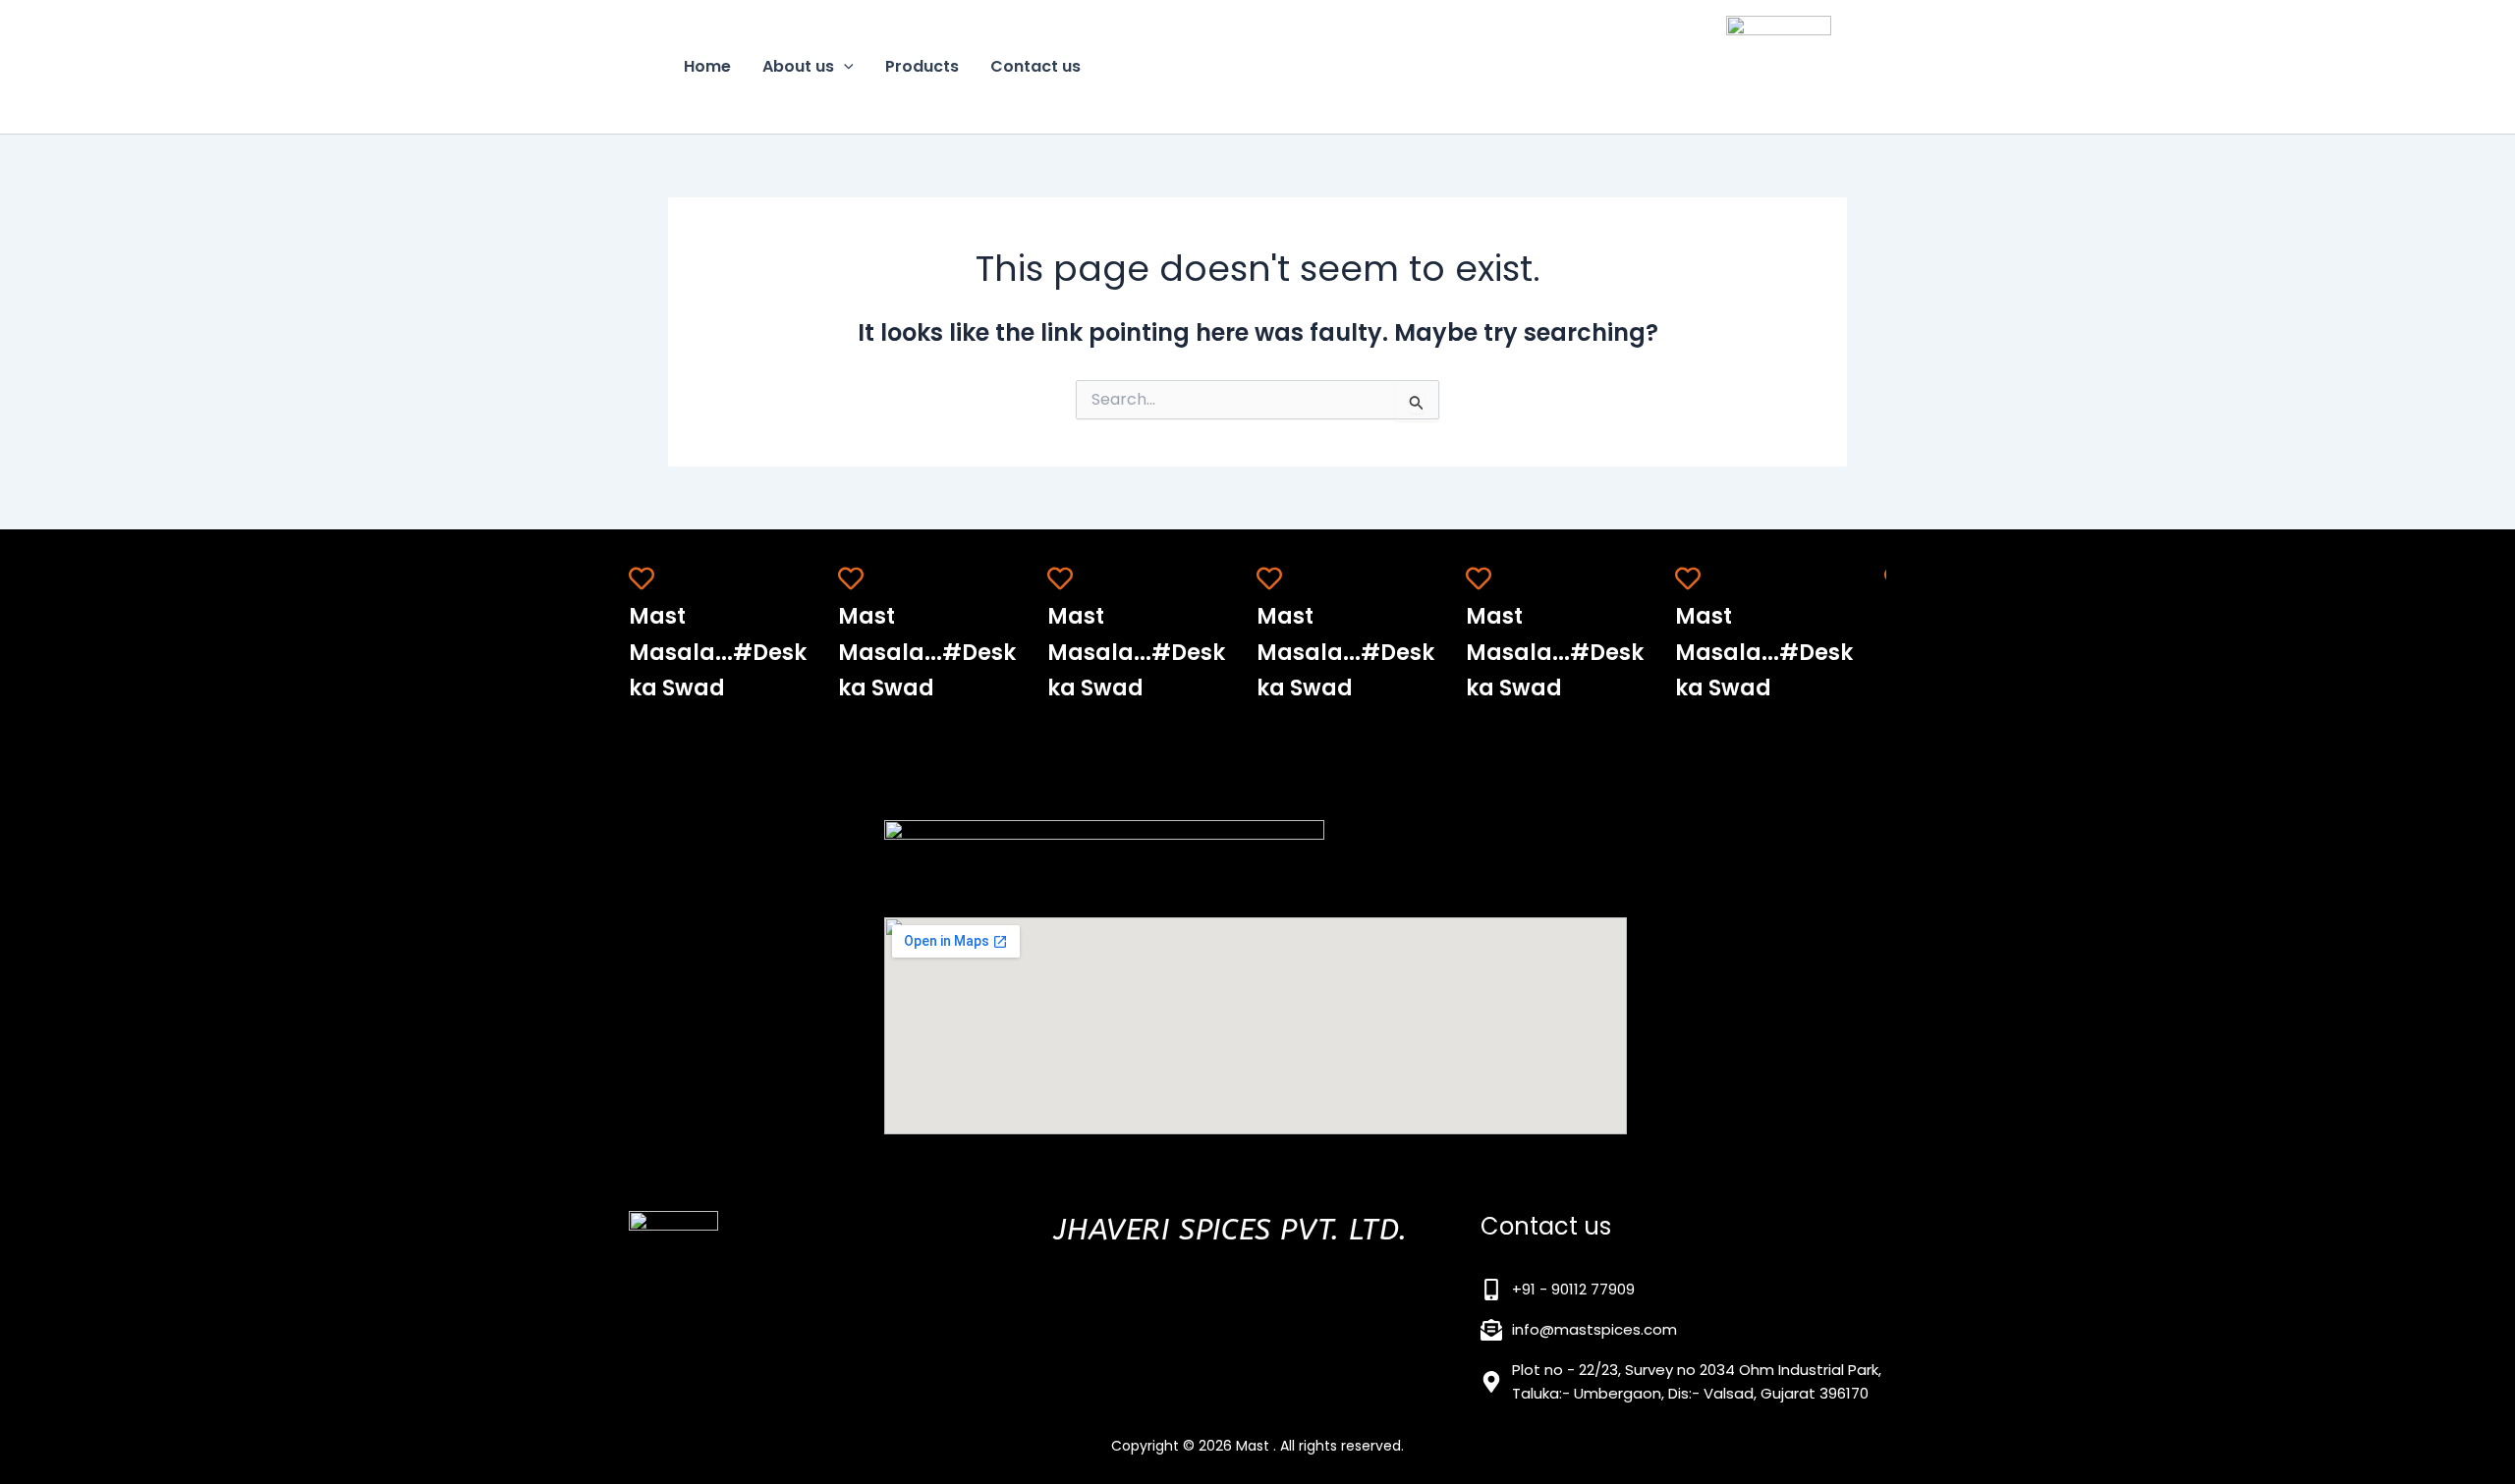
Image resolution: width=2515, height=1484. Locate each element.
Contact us (1035, 66)
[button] (844, 67)
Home (707, 66)
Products (922, 66)
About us (798, 66)
